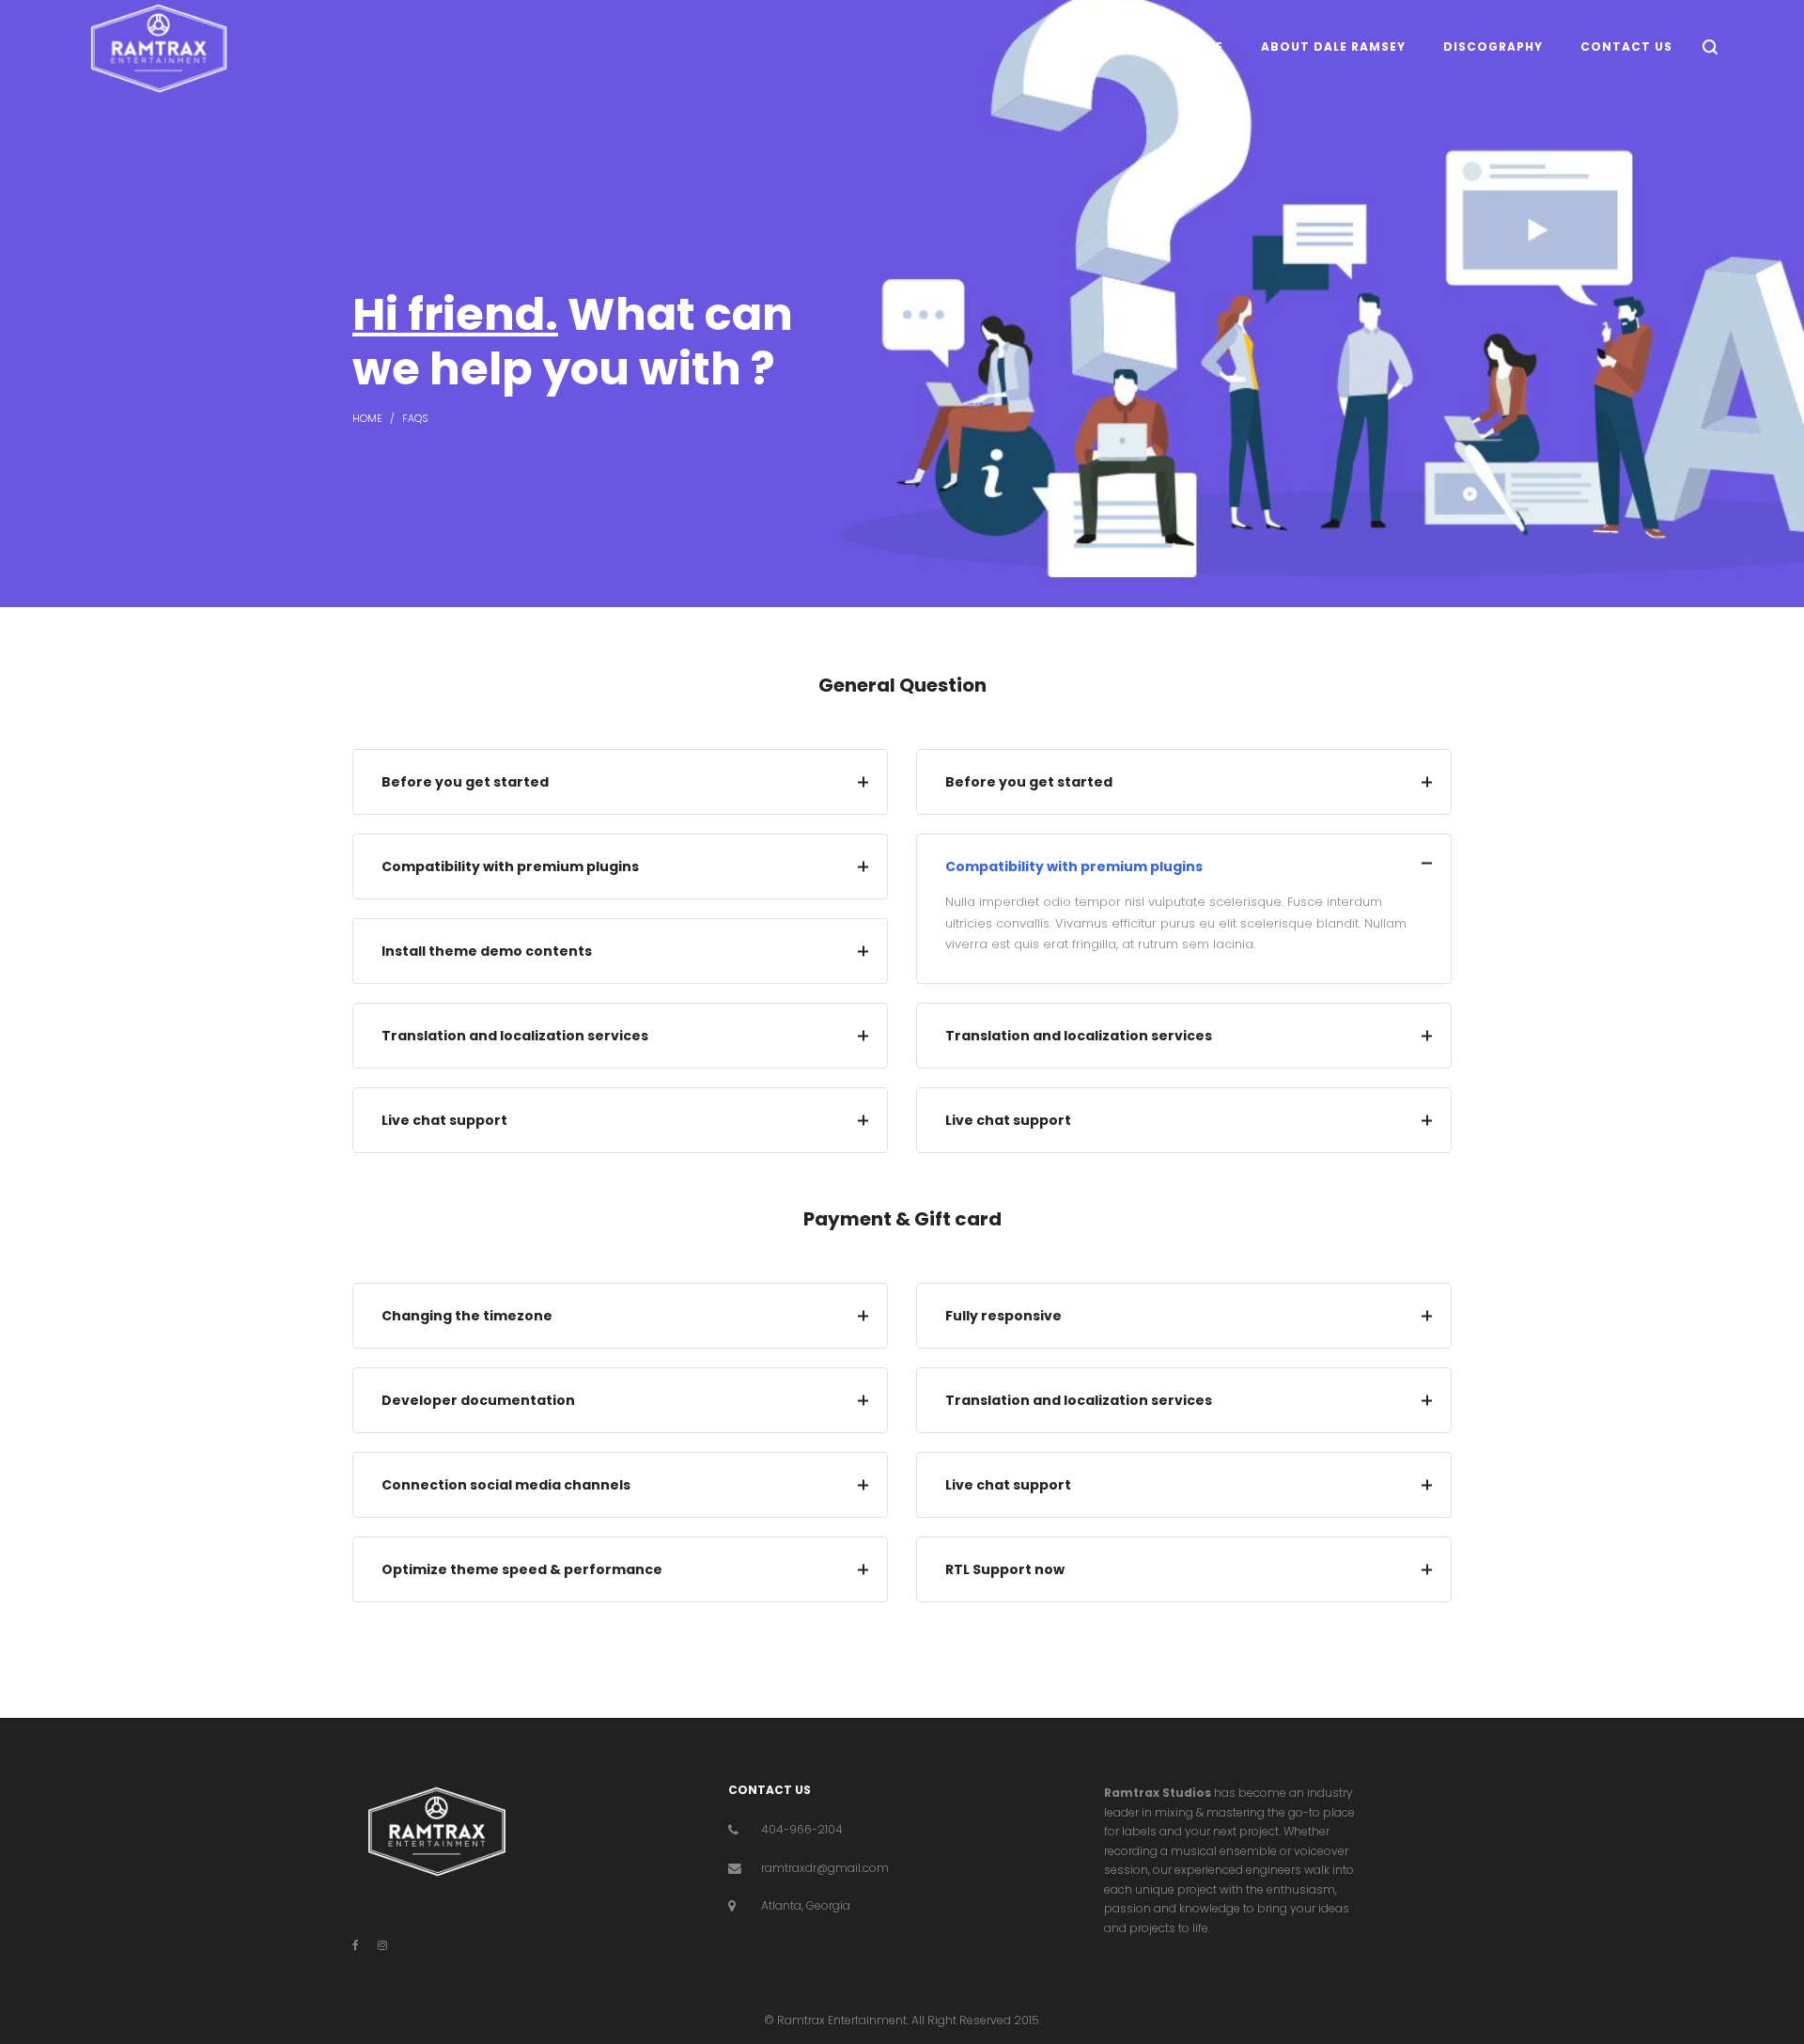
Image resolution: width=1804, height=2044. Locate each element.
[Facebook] (356, 1945)
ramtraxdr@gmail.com (825, 1868)
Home (367, 419)
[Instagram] (382, 1945)
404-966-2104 (802, 1829)
